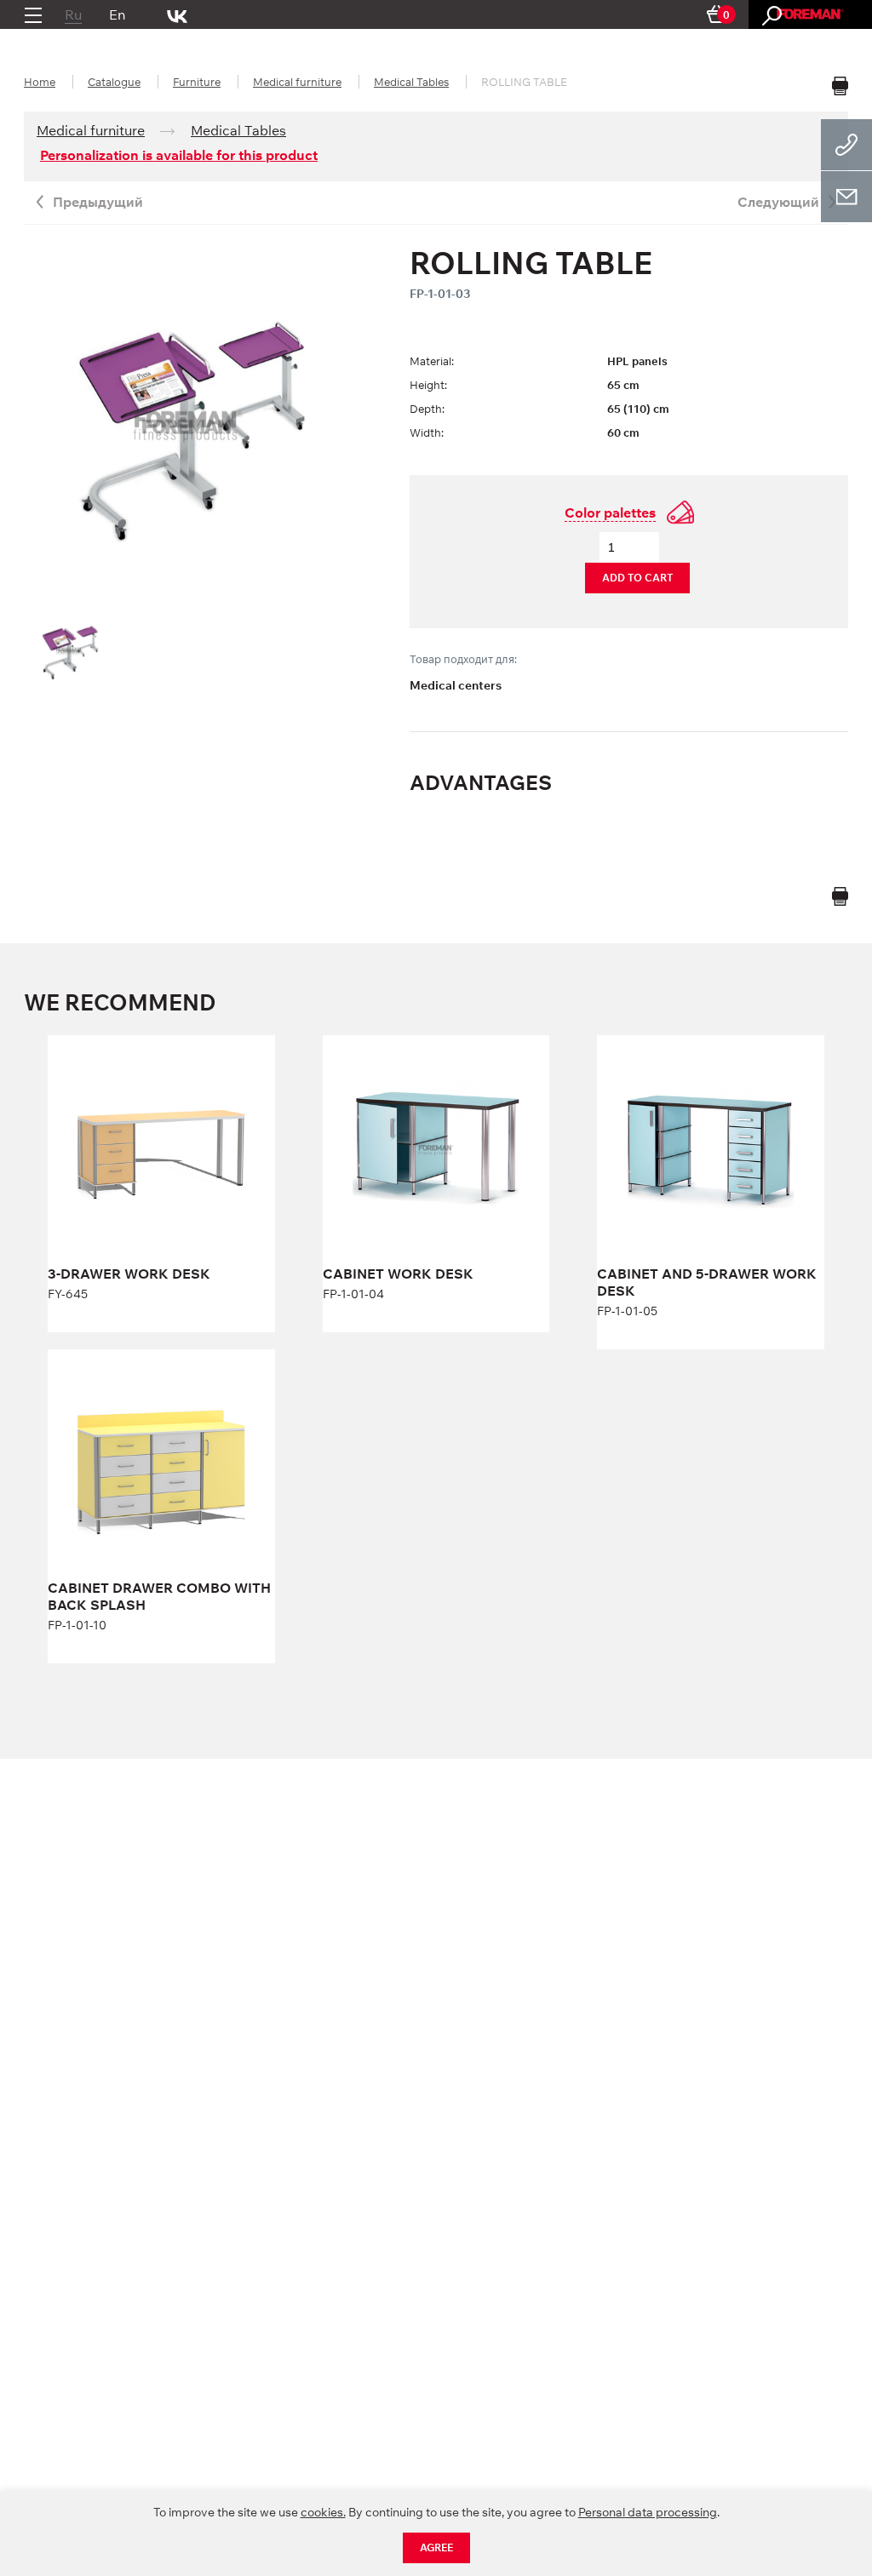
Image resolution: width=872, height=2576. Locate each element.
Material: (432, 361)
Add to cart (637, 578)
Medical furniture (297, 82)
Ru (73, 14)
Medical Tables (411, 82)
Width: (427, 432)
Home (40, 82)
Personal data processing (648, 2512)
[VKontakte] (178, 14)
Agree (436, 2547)
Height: (428, 385)
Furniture (197, 82)
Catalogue (114, 82)
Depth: (427, 409)
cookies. (323, 2512)
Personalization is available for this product (179, 155)
